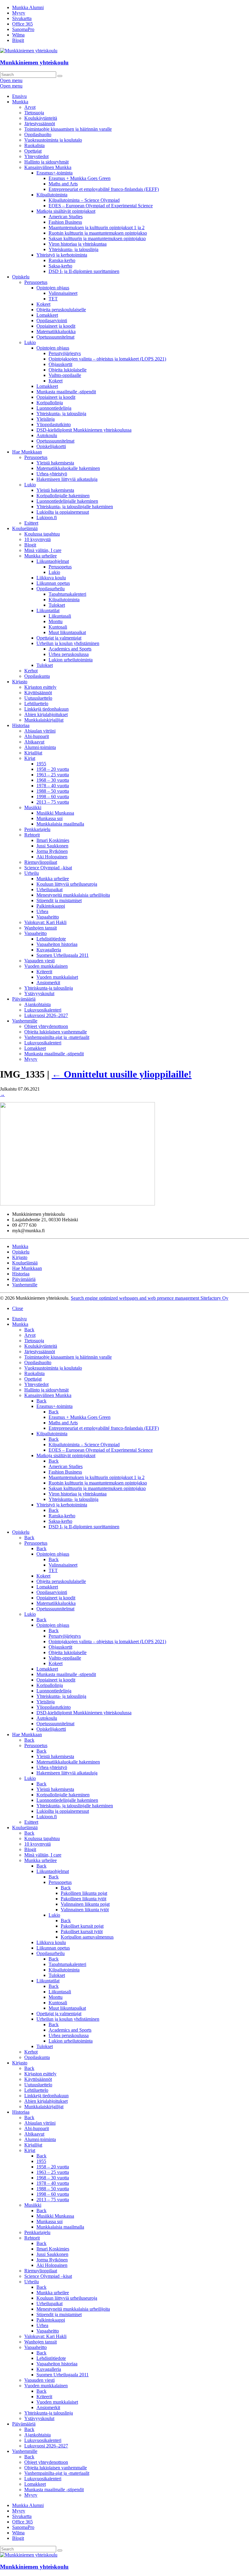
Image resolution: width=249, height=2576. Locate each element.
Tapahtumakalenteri (67, 594)
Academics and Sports (70, 649)
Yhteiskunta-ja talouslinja (49, 988)
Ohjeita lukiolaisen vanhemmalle (56, 1032)
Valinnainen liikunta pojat (85, 1904)
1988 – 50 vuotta (53, 791)
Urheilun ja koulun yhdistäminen (68, 643)
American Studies (66, 217)
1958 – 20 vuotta (53, 769)
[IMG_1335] (77, 1204)
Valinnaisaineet (63, 293)
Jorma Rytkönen (52, 851)
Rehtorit (32, 835)
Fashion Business (65, 222)
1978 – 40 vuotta (53, 786)
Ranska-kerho (62, 260)
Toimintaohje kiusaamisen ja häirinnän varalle (68, 129)
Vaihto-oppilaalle (65, 375)
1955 (41, 764)
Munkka (20, 102)
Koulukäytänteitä (41, 118)
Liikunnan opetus (53, 583)
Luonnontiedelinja (54, 408)
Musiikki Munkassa (55, 813)
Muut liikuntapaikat (67, 632)
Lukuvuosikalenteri (43, 1010)
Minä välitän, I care (43, 550)
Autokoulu (47, 435)
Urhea (42, 911)
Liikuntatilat (48, 610)
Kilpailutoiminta (52, 195)
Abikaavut (34, 742)
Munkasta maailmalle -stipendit (66, 392)
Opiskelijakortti (51, 446)
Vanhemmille (25, 1021)
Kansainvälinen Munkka (48, 167)
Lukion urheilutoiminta (71, 660)
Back (29, 1330)
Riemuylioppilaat (41, 862)
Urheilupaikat (49, 890)
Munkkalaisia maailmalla (60, 824)
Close (18, 1308)
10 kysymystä (38, 539)
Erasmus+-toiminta (55, 173)
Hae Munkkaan (27, 452)
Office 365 (22, 24)
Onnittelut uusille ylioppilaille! (122, 1074)
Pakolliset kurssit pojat (82, 1926)
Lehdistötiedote (51, 939)
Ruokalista (34, 145)
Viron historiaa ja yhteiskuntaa (78, 244)
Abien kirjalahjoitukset (46, 714)
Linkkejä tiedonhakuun (46, 709)
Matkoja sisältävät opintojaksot (66, 211)
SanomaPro (23, 29)
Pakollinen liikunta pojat (84, 1893)
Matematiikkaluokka (56, 331)
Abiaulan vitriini (40, 731)
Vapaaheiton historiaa (57, 944)
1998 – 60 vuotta (53, 797)
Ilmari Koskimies (53, 840)
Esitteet (31, 523)
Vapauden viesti (39, 961)
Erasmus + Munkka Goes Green (80, 178)
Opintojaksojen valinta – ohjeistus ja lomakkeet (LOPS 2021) (107, 359)
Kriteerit (44, 972)
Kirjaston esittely (40, 687)
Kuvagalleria (49, 950)
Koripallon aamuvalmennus (87, 1937)
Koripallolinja (50, 403)
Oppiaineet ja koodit (56, 326)
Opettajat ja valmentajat (59, 638)
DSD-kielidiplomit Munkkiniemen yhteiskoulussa (84, 430)
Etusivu (19, 96)
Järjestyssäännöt (40, 124)
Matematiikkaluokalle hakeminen (68, 468)
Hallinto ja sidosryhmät (46, 162)
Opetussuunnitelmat (55, 337)
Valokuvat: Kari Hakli (45, 922)
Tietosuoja (34, 113)
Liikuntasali (60, 616)
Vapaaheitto (48, 917)
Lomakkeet (47, 315)
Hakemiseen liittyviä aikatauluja (67, 479)
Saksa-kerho (60, 266)
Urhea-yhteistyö (52, 474)
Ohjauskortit (60, 364)
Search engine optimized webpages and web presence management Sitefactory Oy (150, 1298)
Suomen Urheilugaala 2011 (63, 955)
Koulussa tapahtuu (42, 534)
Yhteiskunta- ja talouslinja (73, 249)
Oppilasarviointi (52, 321)
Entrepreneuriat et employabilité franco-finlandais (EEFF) (104, 189)
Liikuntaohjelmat (53, 561)
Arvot (30, 107)
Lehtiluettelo (36, 703)
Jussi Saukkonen (52, 846)
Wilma (18, 35)
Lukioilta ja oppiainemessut (63, 512)
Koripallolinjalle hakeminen (63, 496)
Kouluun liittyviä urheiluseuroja (67, 884)
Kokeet (43, 304)
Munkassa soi (49, 818)
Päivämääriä (24, 999)
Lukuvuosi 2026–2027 (46, 1015)
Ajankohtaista (38, 1004)
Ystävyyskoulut (39, 993)
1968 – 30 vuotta (53, 780)
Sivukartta (22, 18)
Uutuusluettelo (38, 698)
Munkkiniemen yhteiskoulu (34, 62)
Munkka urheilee (41, 556)
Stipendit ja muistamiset (59, 900)
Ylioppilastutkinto (54, 424)
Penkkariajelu (37, 829)
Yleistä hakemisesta (55, 463)
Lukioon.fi (47, 517)
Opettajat (33, 151)
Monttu (56, 621)
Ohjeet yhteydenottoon (46, 1026)
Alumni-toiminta (40, 747)
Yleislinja (46, 419)
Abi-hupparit (37, 736)
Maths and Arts (63, 184)
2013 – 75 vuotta (53, 802)
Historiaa (21, 725)
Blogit (18, 40)
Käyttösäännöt (38, 693)
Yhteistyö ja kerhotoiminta (62, 255)
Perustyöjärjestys (65, 353)
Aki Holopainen (52, 857)
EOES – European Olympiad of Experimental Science (101, 206)
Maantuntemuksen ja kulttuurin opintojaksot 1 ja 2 (97, 228)
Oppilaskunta (37, 676)
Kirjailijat (33, 753)
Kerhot (31, 671)
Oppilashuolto (38, 134)
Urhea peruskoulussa (69, 654)
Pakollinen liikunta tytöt (84, 1899)
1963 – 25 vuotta (53, 775)
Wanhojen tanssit (41, 928)
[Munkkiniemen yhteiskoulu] (29, 2555)
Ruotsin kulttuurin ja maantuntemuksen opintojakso (98, 233)
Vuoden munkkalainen (46, 966)
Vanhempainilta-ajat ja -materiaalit (57, 1037)
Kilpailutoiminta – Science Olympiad (84, 200)
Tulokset (57, 605)
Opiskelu (21, 277)
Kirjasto (20, 682)
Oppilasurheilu (51, 589)
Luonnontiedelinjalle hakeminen (67, 501)
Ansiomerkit (48, 983)
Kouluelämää (25, 528)
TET (53, 299)
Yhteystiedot (36, 156)
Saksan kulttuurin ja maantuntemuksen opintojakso (97, 238)
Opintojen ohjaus (53, 288)
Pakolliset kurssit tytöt (82, 1931)
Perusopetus (36, 282)
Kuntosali (58, 627)
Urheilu (32, 873)
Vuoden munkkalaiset (57, 977)
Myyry (19, 13)
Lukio (30, 342)
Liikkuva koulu (51, 578)
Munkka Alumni (28, 7)
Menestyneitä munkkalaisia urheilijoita (73, 895)
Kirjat (30, 758)
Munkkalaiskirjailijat (44, 720)
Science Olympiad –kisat (48, 868)
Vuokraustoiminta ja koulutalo (53, 140)
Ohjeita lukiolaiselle (68, 370)
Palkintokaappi (51, 906)
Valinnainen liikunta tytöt (85, 1910)
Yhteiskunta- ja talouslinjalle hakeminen (75, 507)
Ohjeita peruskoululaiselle (61, 310)
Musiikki (33, 807)
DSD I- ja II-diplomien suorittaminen (84, 271)
